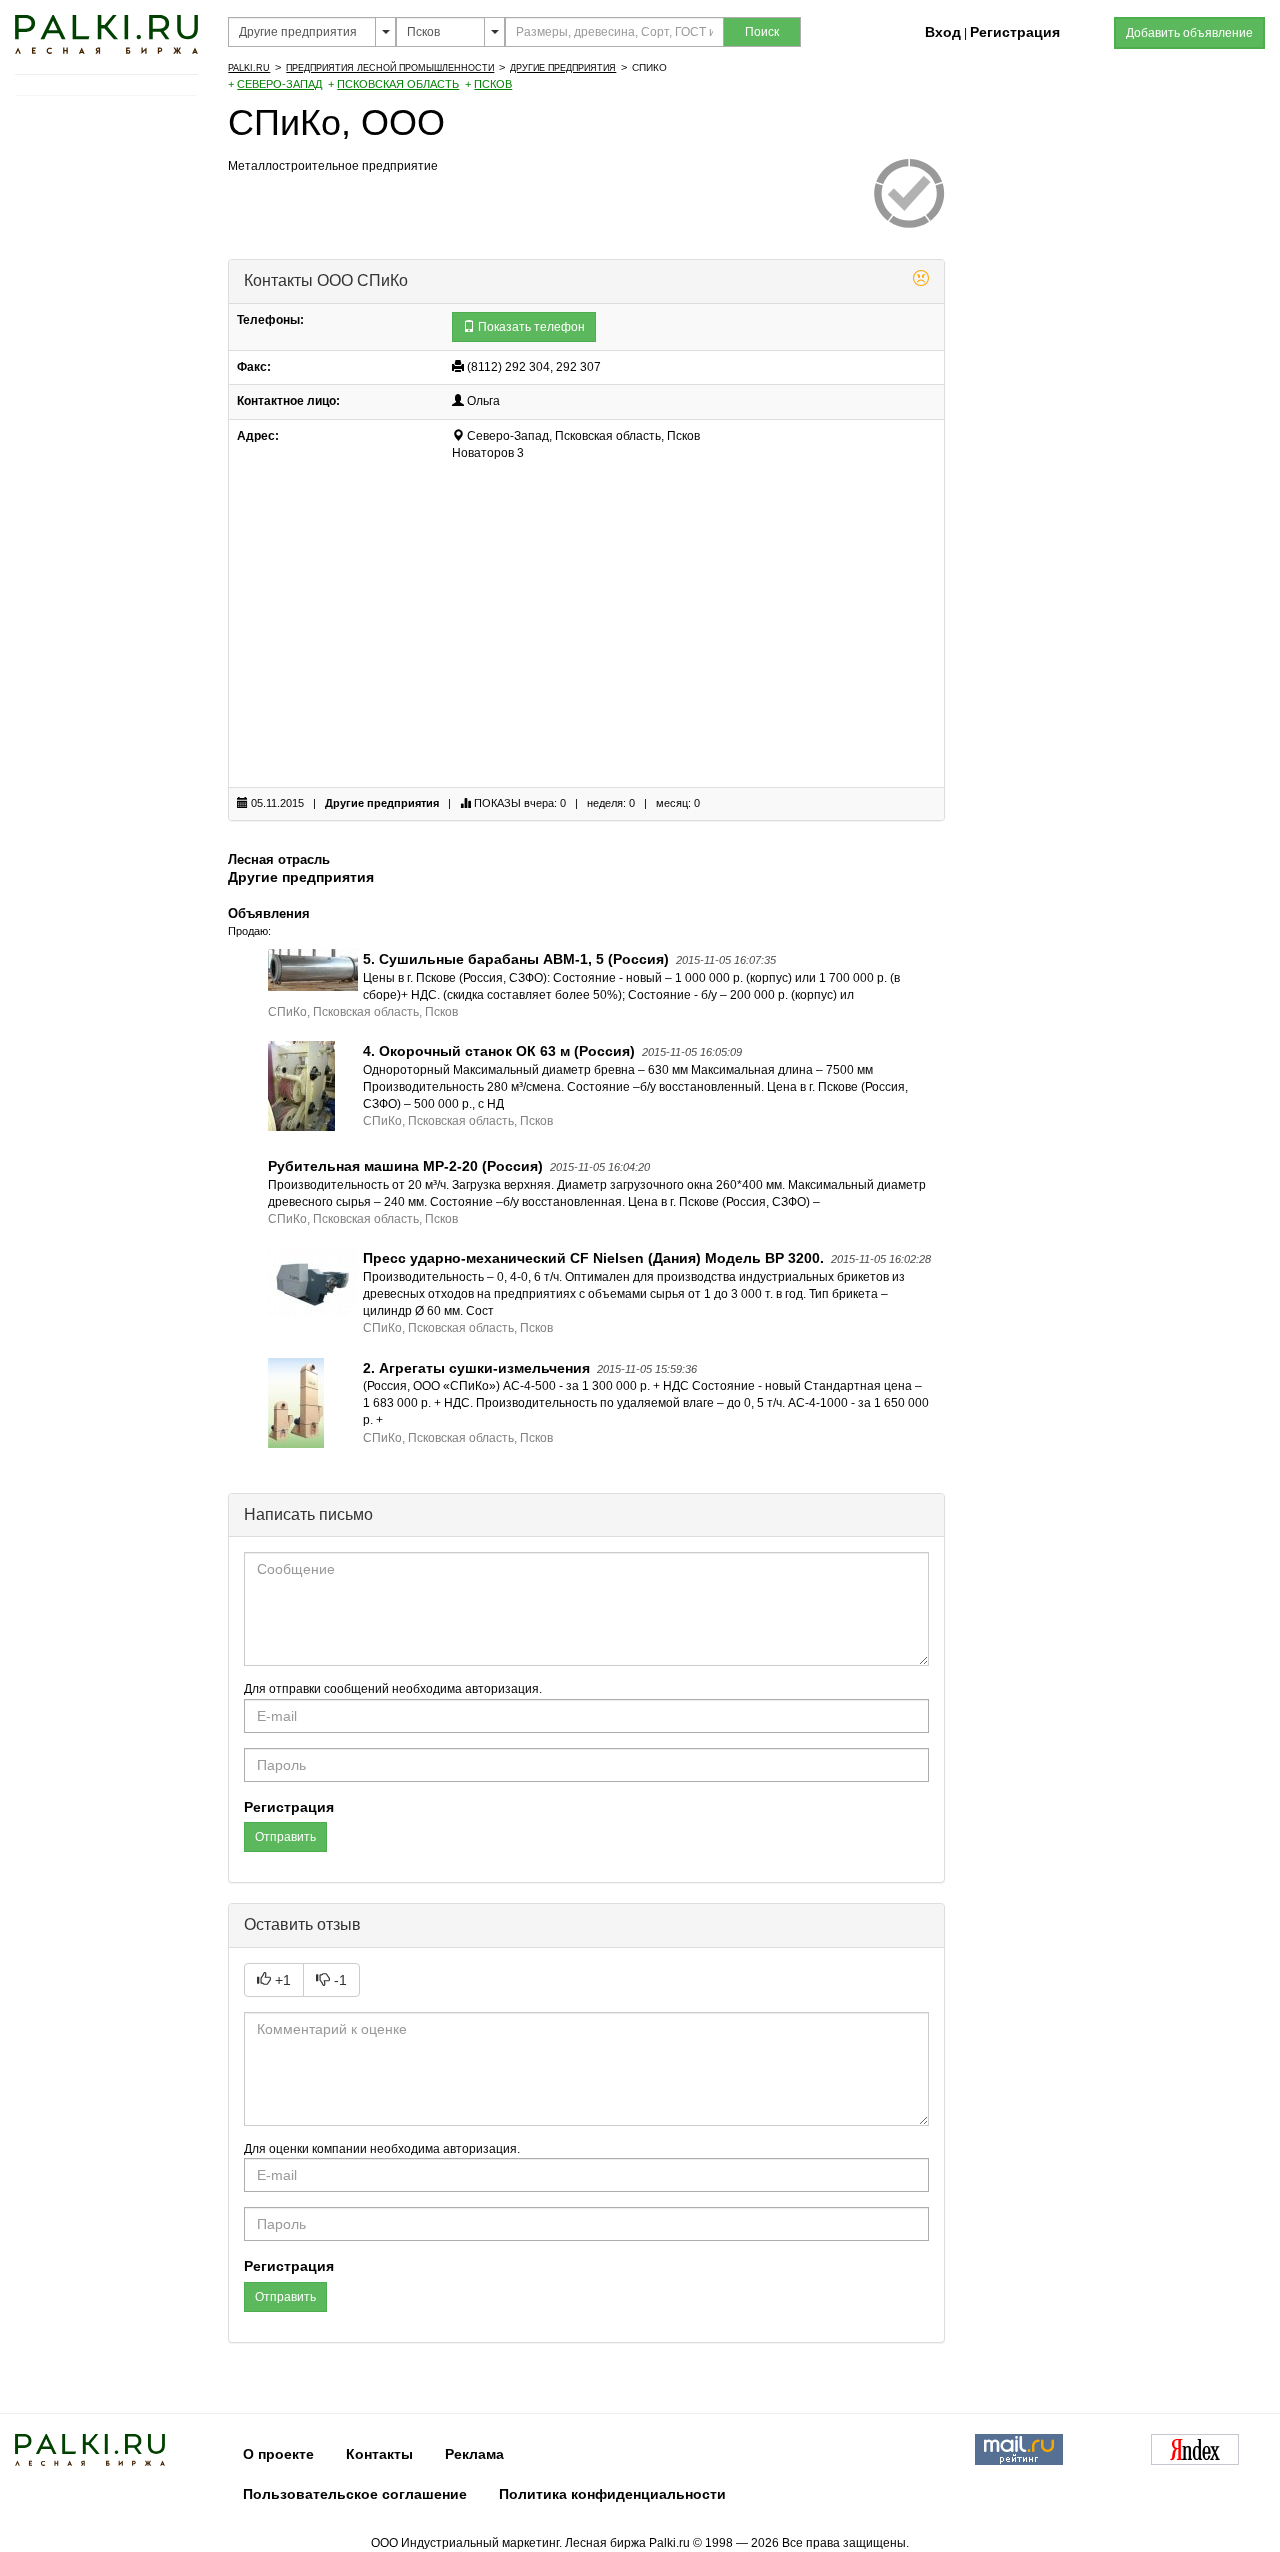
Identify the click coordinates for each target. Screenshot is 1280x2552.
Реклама (474, 2454)
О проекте (278, 2454)
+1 (281, 1980)
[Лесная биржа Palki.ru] (106, 33)
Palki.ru (249, 68)
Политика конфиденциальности (612, 2494)
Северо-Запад (279, 84)
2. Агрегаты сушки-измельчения (476, 1368)
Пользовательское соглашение (355, 2494)
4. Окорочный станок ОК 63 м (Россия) (499, 1051)
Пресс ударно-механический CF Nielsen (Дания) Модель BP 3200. (593, 1258)
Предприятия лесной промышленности (390, 68)
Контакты (379, 2454)
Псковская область (398, 84)
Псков (493, 84)
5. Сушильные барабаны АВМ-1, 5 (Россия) (516, 959)
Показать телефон (530, 327)
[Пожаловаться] (921, 281)
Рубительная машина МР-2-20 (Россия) (405, 1166)
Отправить (285, 1837)
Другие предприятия (563, 68)
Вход (943, 32)
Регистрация (1015, 32)
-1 (338, 1980)
